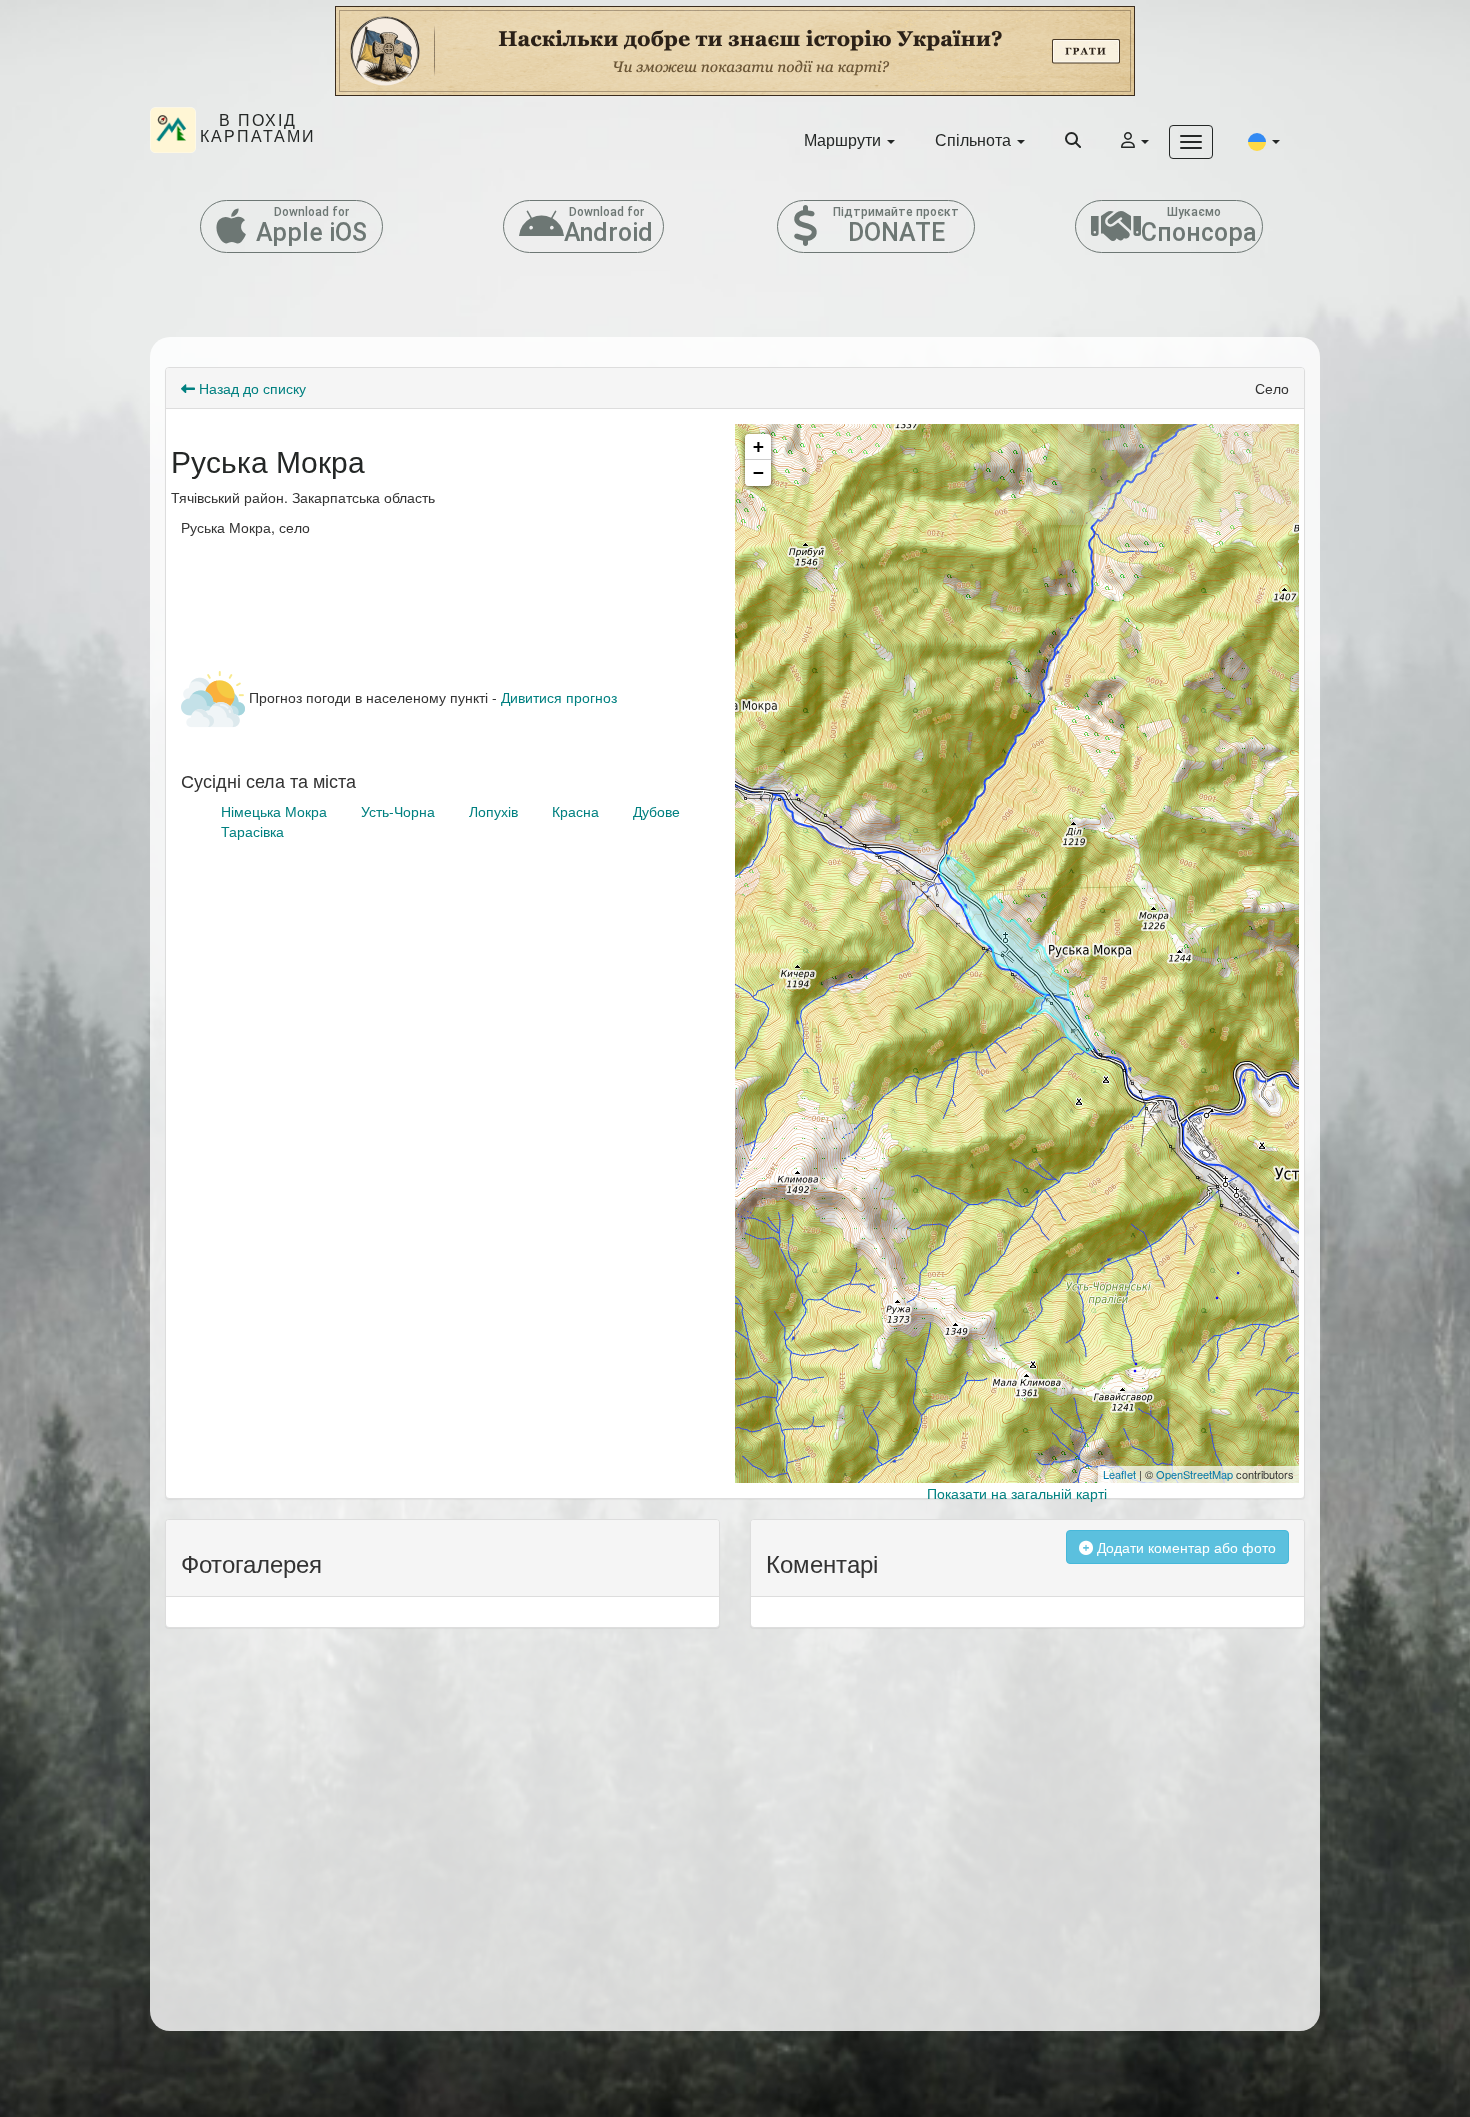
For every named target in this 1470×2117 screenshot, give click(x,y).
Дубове (656, 811)
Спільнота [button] (975, 139)
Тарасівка (252, 831)
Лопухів (493, 811)
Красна (575, 811)
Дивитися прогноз (559, 697)
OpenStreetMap (1194, 1474)
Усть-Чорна (398, 811)
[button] (1264, 140)
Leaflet (1119, 1474)
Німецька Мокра (274, 811)
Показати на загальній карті (1017, 1493)
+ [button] (758, 446)
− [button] (758, 472)
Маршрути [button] (844, 139)
